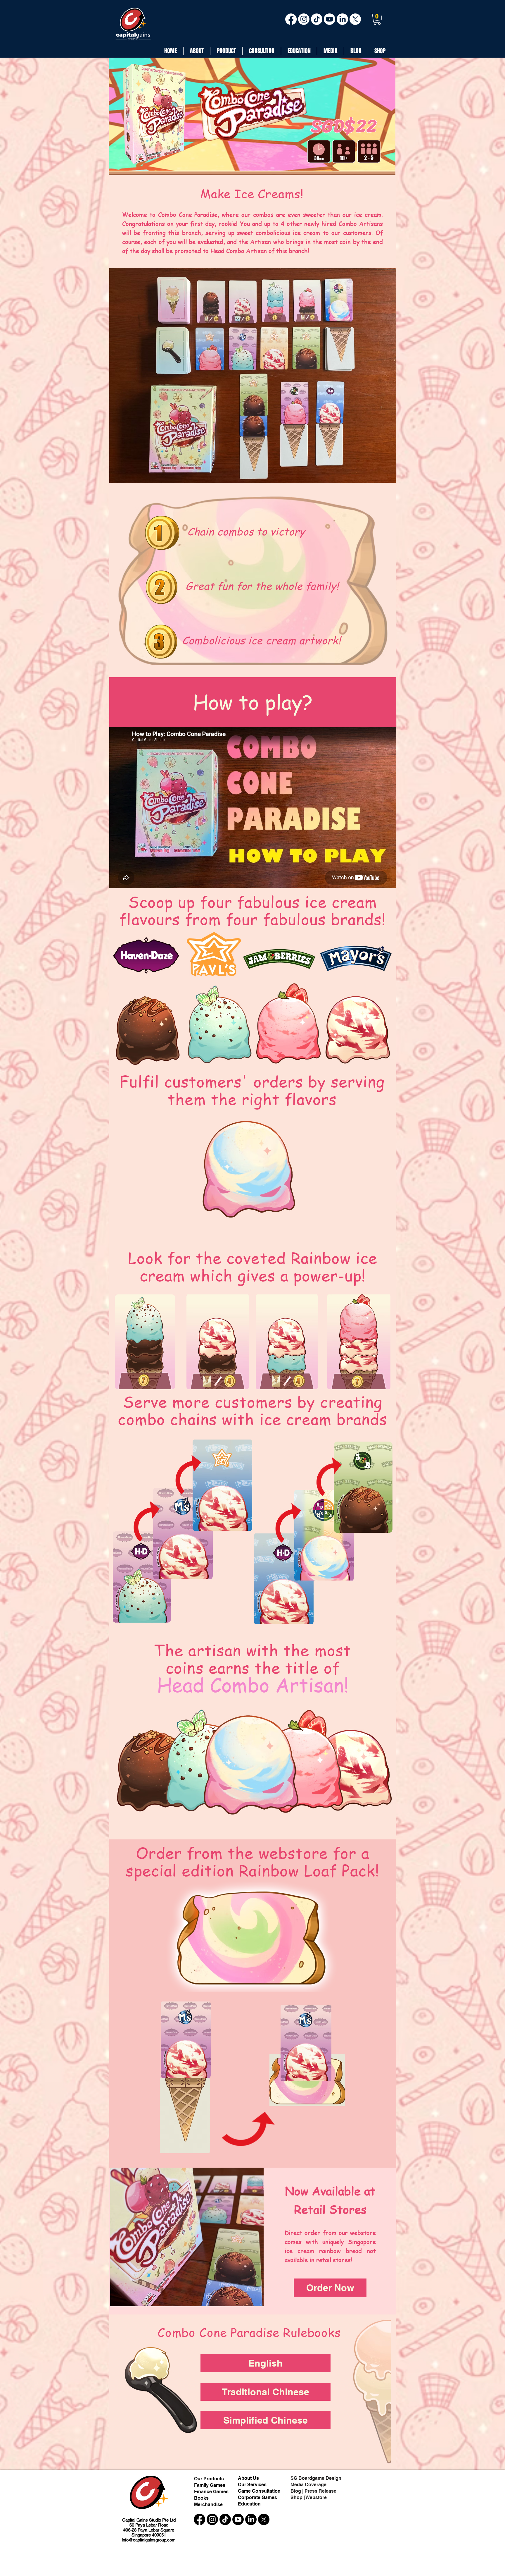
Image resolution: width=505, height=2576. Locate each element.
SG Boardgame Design (316, 2478)
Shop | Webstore (309, 2497)
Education (249, 2504)
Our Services (252, 2485)
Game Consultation (259, 2491)
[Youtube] (330, 19)
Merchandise (208, 2504)
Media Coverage (308, 2485)
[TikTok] (317, 19)
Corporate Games (257, 2497)
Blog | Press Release (313, 2491)
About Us (249, 2478)
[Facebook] (291, 19)
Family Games (210, 2485)
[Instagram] (304, 19)
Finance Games (211, 2492)
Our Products (209, 2479)
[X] (355, 19)
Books (201, 2498)
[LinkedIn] (342, 19)
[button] (377, 19)
